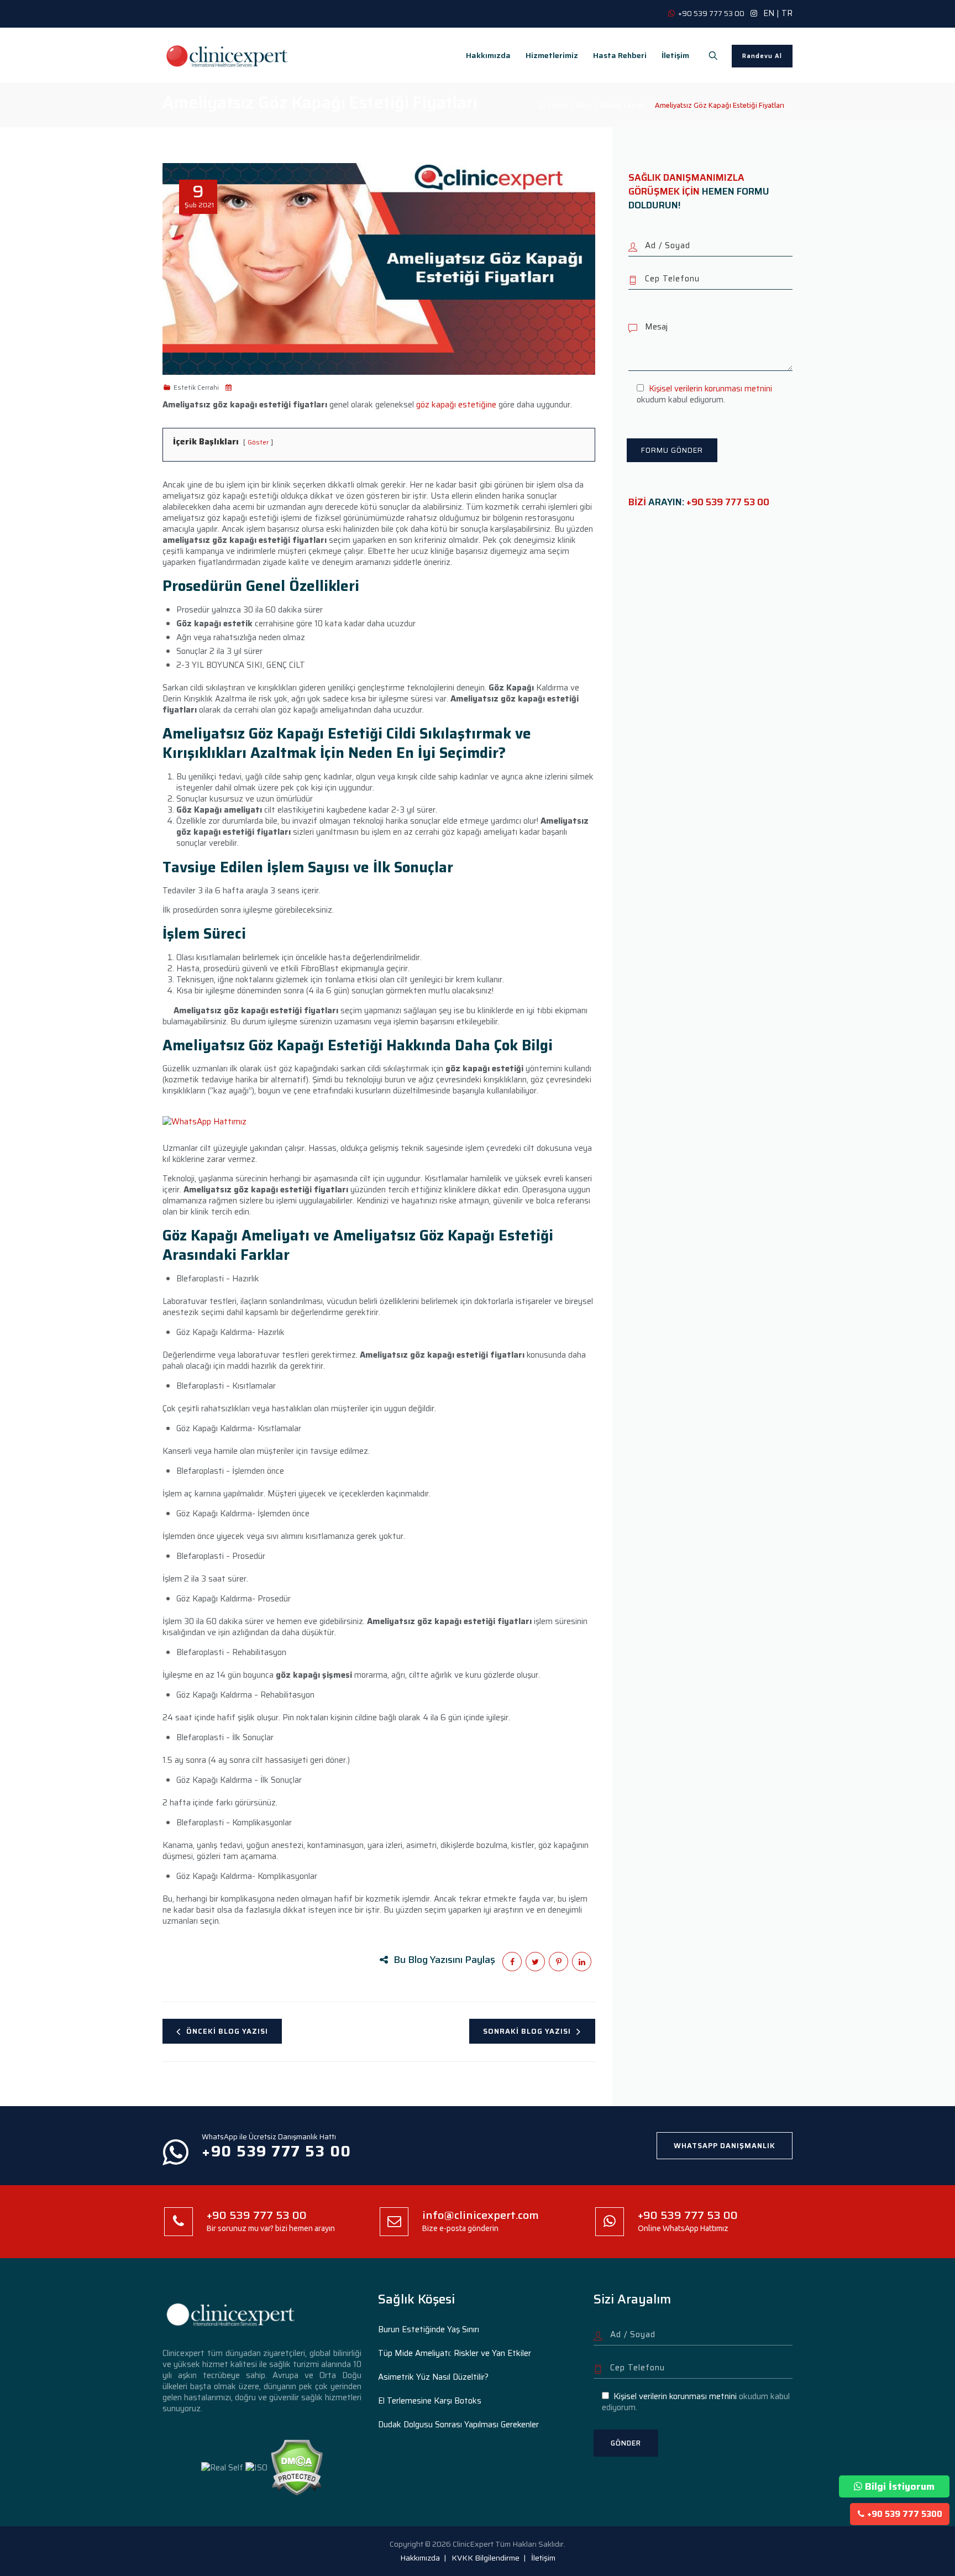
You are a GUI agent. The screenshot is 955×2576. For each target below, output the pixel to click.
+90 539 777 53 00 (728, 502)
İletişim (675, 55)
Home (557, 105)
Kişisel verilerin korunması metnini (710, 389)
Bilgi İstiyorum (900, 2486)
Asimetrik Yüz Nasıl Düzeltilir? (433, 2377)
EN (769, 13)
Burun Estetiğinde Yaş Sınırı (429, 2329)
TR (787, 13)
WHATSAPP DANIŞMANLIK (725, 2146)
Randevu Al (762, 56)
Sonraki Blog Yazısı (527, 2031)
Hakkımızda (488, 55)
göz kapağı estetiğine (455, 405)
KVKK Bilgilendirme (486, 2558)
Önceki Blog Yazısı (227, 2031)
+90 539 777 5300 (905, 2514)
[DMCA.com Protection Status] (297, 2467)
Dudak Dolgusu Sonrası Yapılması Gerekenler (458, 2425)
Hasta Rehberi (620, 55)
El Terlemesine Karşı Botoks (430, 2401)
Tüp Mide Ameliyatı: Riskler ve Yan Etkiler (455, 2353)
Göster (258, 442)
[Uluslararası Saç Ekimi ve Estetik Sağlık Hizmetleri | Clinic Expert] (228, 55)
